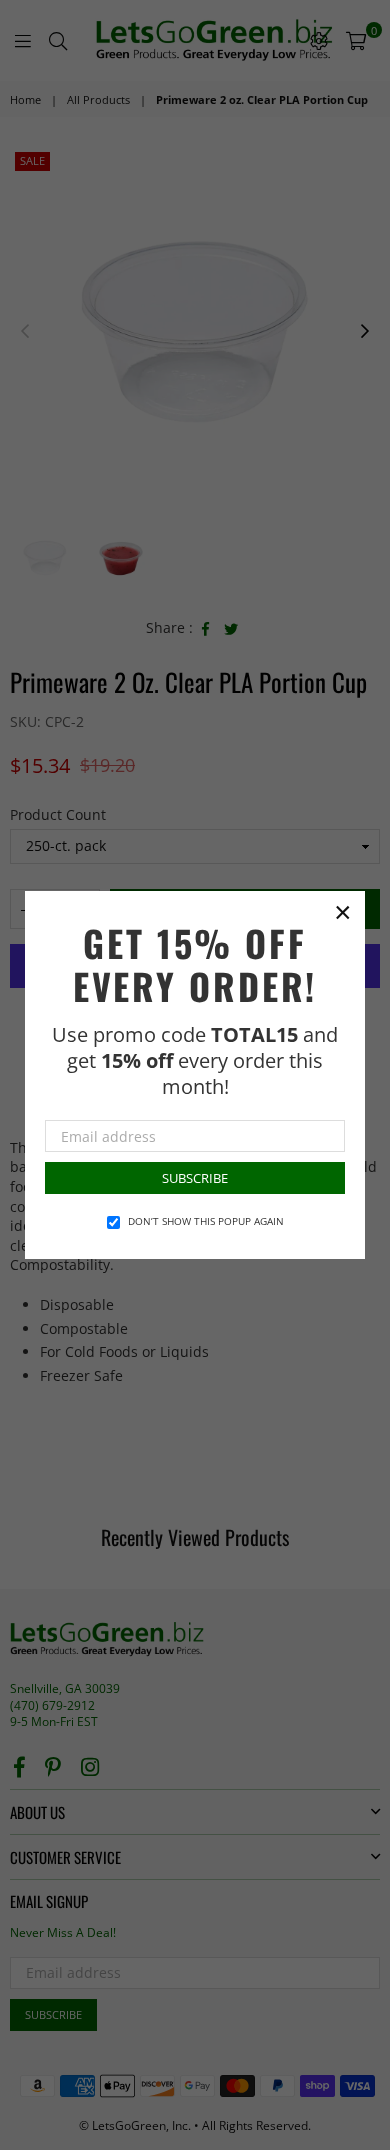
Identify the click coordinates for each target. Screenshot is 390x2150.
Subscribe (195, 1178)
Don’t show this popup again (206, 1221)
